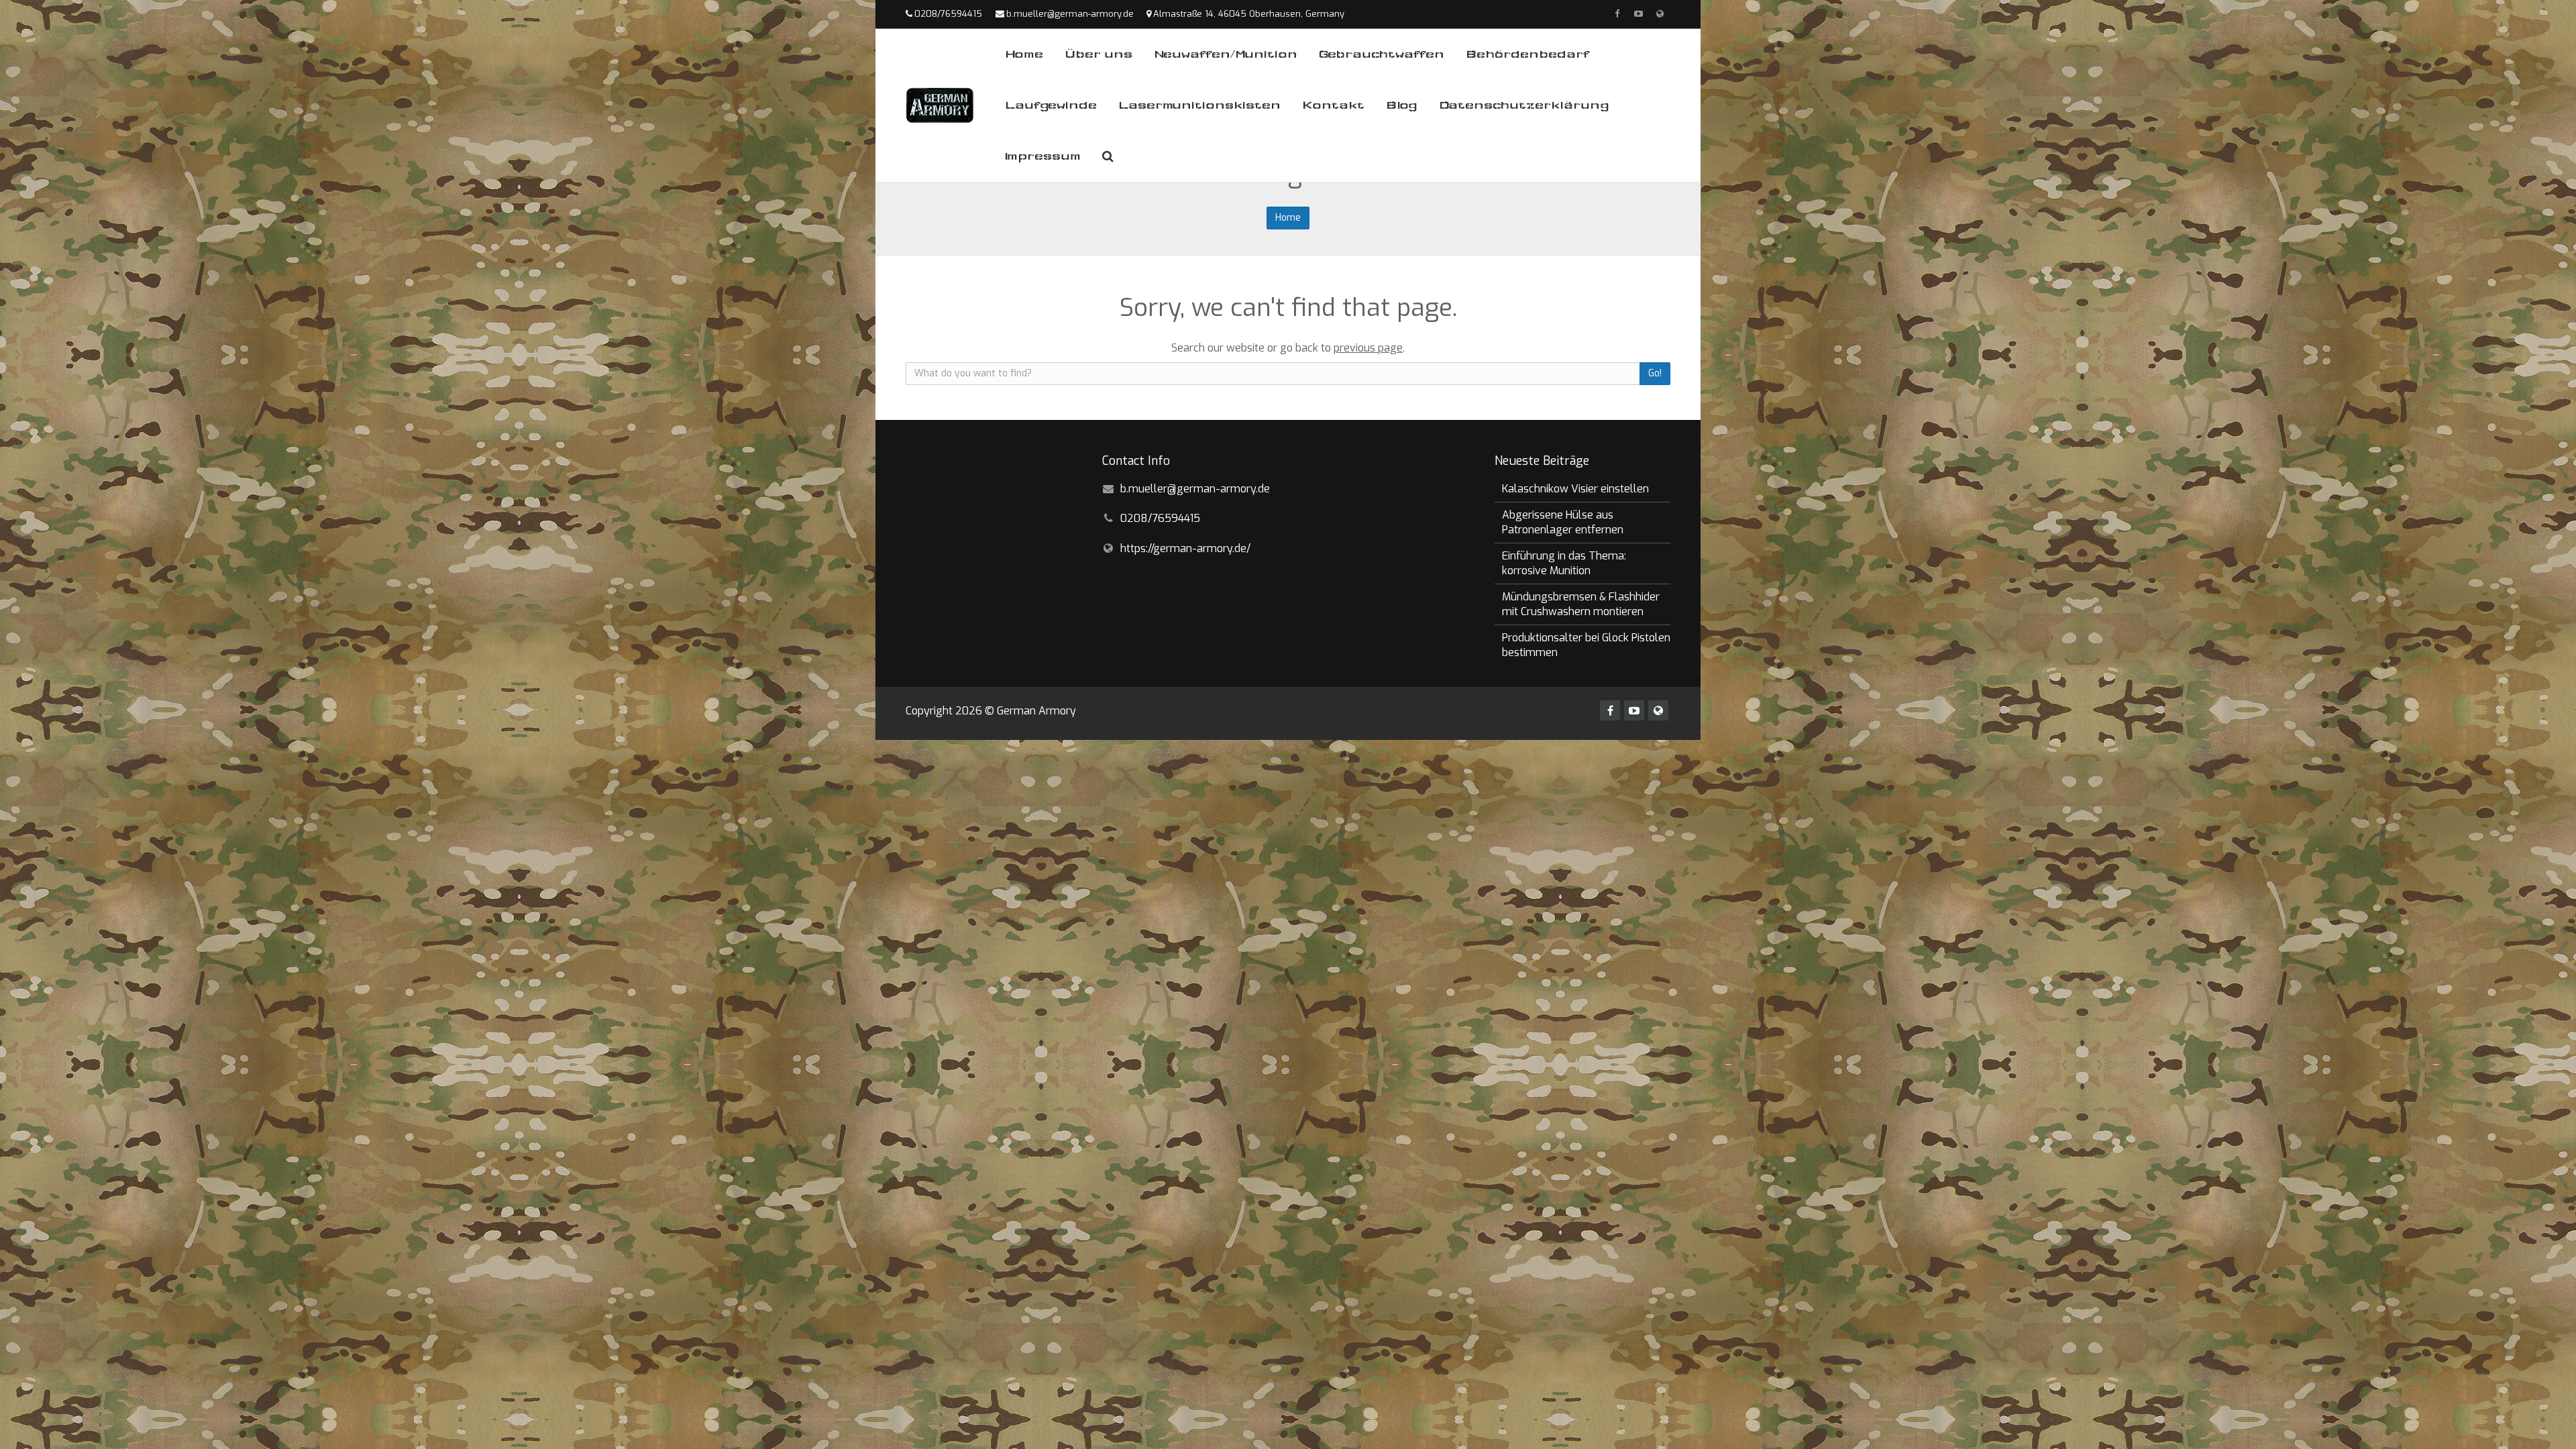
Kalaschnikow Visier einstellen (1575, 489)
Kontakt (1333, 105)
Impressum (1043, 156)
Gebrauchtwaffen (1382, 54)
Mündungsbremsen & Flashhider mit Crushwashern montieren (1581, 604)
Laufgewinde (1051, 105)
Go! (1655, 373)
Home (1024, 54)
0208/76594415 (948, 14)
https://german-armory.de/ (1185, 548)
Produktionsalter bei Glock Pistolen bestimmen (1586, 645)
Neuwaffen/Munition (1226, 54)
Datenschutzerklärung (1524, 105)
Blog (1402, 105)
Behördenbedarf (1527, 54)
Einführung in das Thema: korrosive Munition (1564, 563)
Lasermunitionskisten (1199, 105)
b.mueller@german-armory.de (1070, 14)
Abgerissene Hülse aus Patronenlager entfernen (1563, 522)
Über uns (1098, 54)
